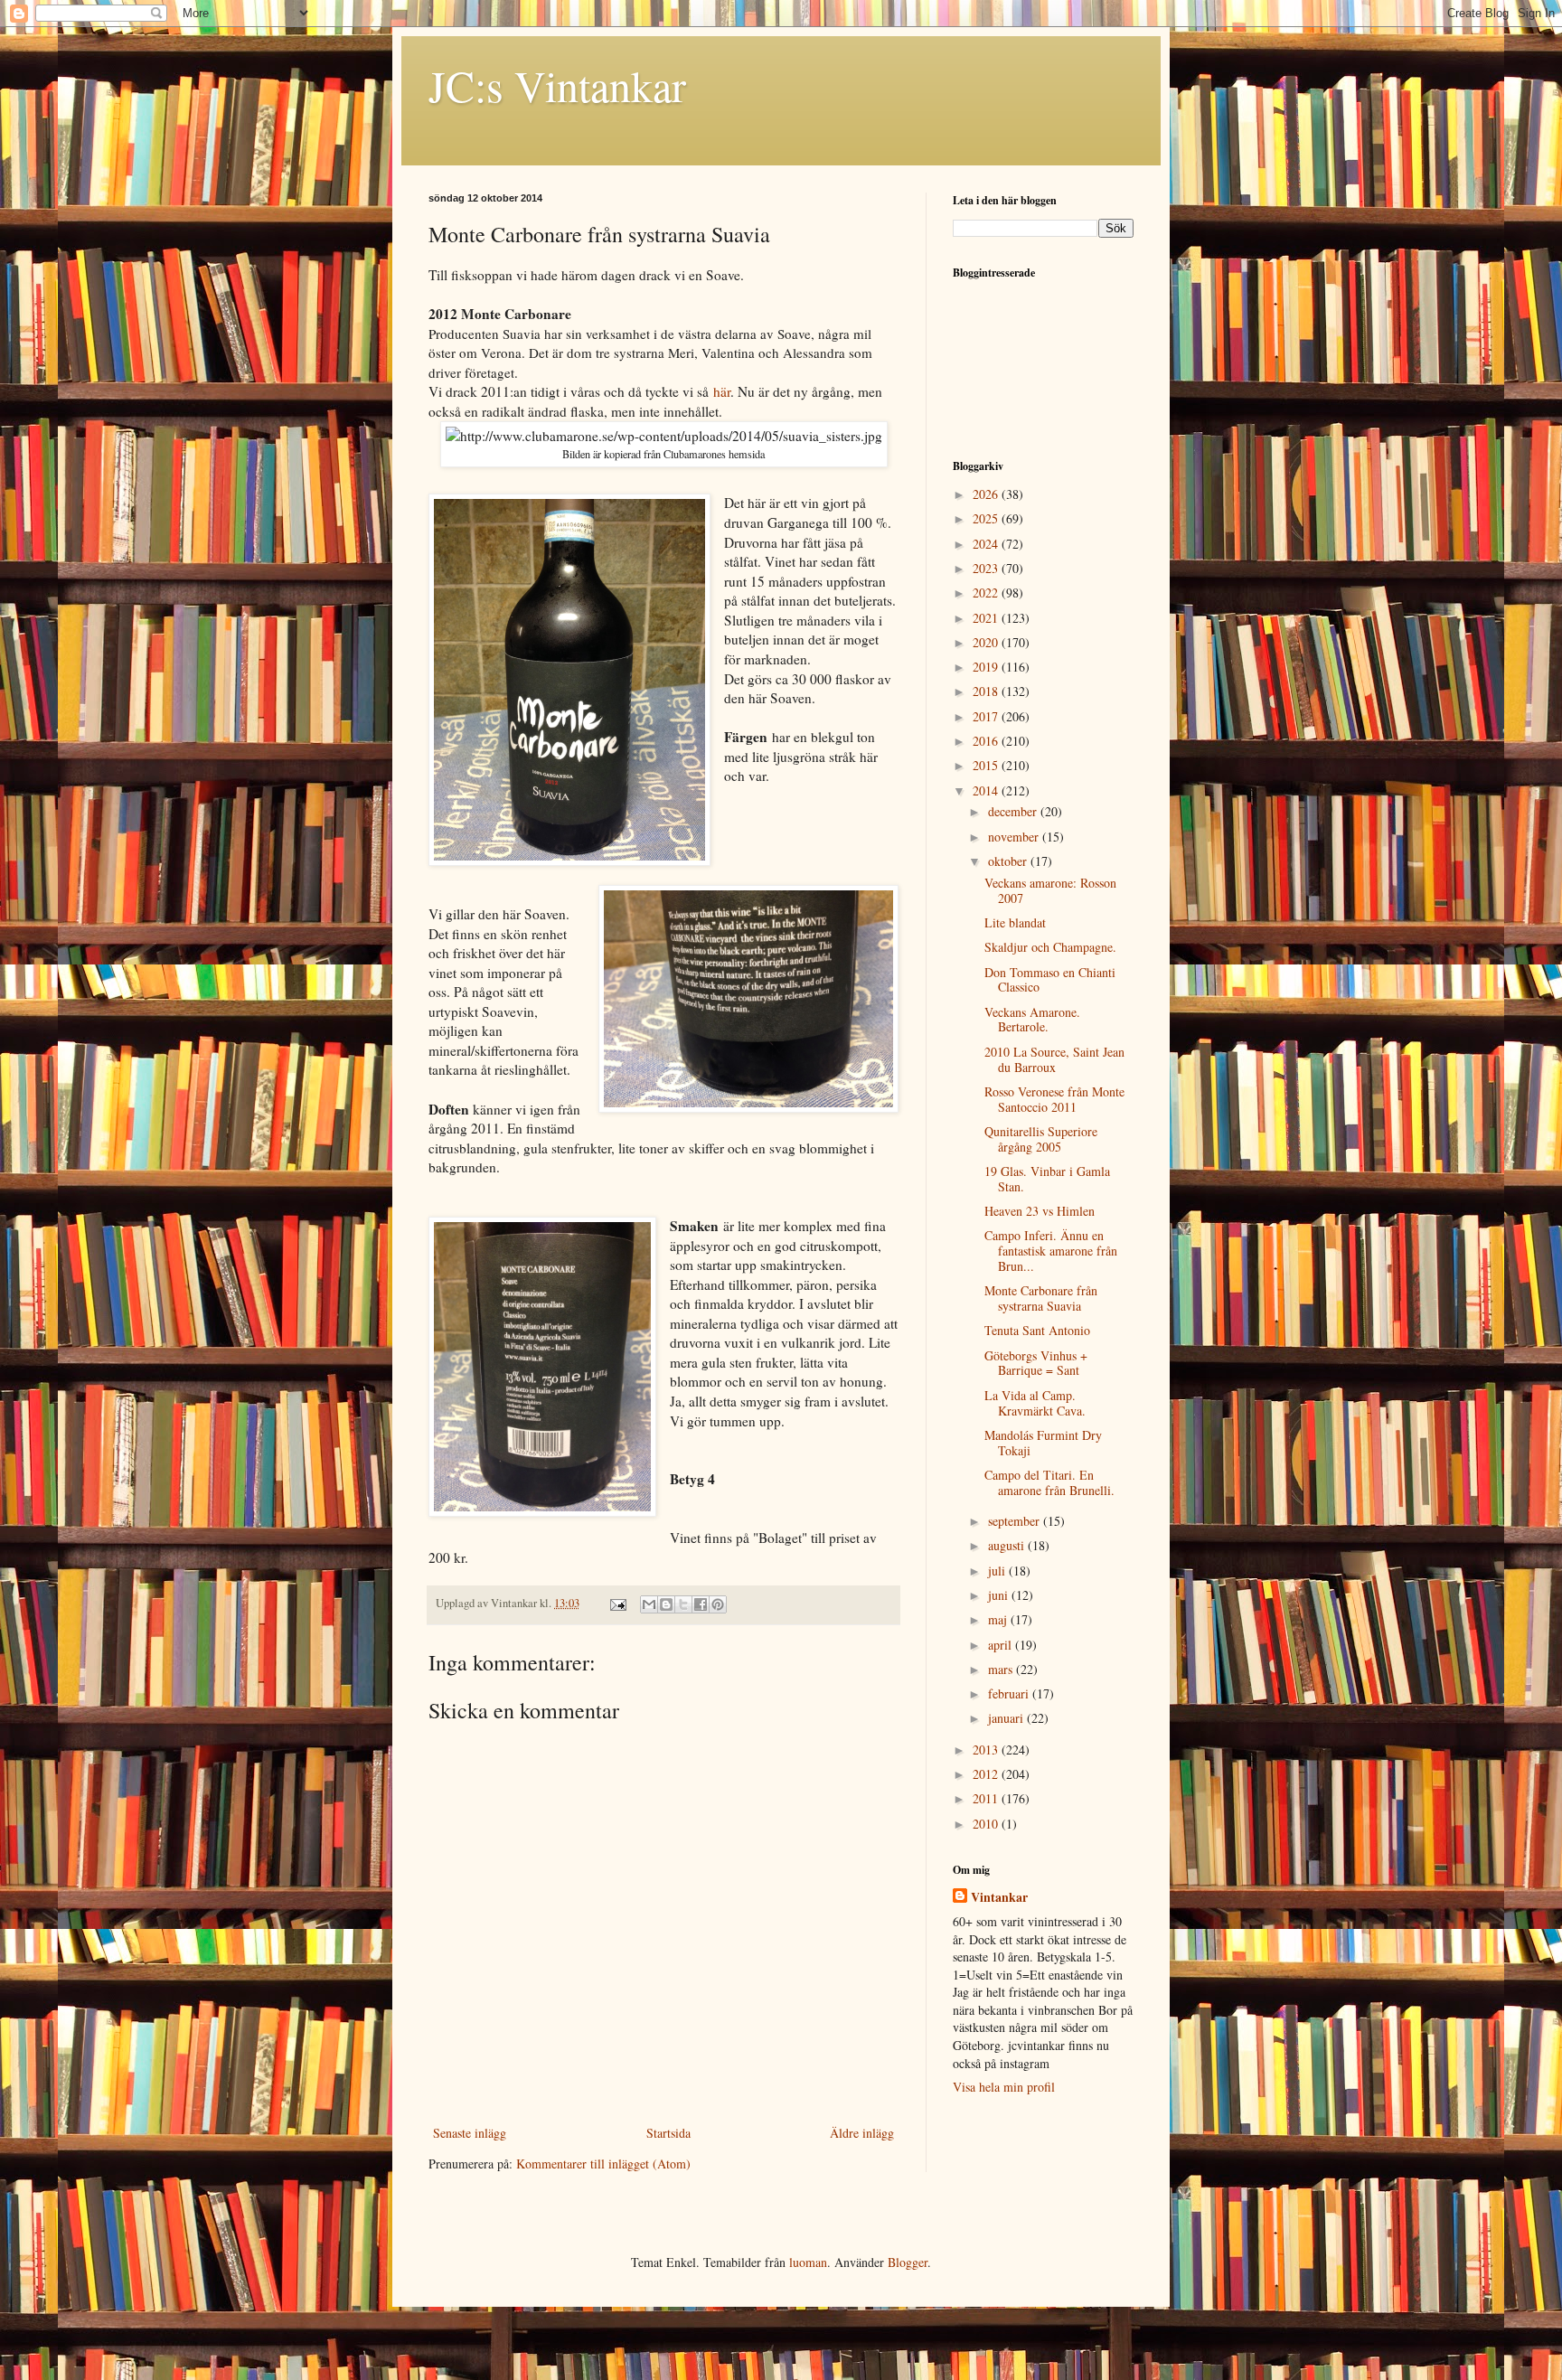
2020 (987, 642)
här (722, 391)
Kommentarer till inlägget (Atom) (603, 2164)
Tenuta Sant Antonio (1037, 1330)
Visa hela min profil (1004, 2087)
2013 (987, 1750)
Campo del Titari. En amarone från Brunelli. (1049, 1482)
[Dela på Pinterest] (718, 1604)
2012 (987, 1774)
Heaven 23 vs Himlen (1040, 1211)
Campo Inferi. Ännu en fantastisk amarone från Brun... (1051, 1251)
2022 (987, 593)
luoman (808, 2262)
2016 (987, 741)
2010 (987, 1824)
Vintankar (999, 1897)
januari (1007, 1718)
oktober (1009, 861)
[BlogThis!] (666, 1604)
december (1014, 811)
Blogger (908, 2262)
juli (998, 1571)
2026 (987, 494)
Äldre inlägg (862, 2133)
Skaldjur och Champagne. (1050, 947)
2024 (987, 544)
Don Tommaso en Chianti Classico (1050, 980)
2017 (987, 716)
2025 (987, 518)
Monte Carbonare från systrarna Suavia (1041, 1298)
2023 (987, 568)
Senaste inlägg (470, 2133)
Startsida (668, 2133)
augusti (1008, 1545)
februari (1010, 1693)
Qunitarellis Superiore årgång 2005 (1041, 1139)
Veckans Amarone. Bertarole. (1032, 1020)
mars (1002, 1669)
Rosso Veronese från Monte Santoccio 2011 (1054, 1099)
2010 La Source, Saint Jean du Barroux (1054, 1059)
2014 (987, 790)
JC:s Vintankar (557, 85)
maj (999, 1619)
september (1016, 1521)
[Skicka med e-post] (649, 1604)
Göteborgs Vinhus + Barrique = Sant (1036, 1363)
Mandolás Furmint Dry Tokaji (1043, 1443)
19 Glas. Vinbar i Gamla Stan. (1047, 1179)
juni (1000, 1595)
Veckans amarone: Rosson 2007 (1050, 890)
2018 (987, 691)
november (1015, 837)
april (1002, 1645)
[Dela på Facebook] (701, 1604)
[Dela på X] (683, 1604)
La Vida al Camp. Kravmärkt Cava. (1035, 1403)
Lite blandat (1015, 922)
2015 (987, 765)
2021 (987, 618)
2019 (987, 667)
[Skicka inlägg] (617, 1603)
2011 (987, 1798)
